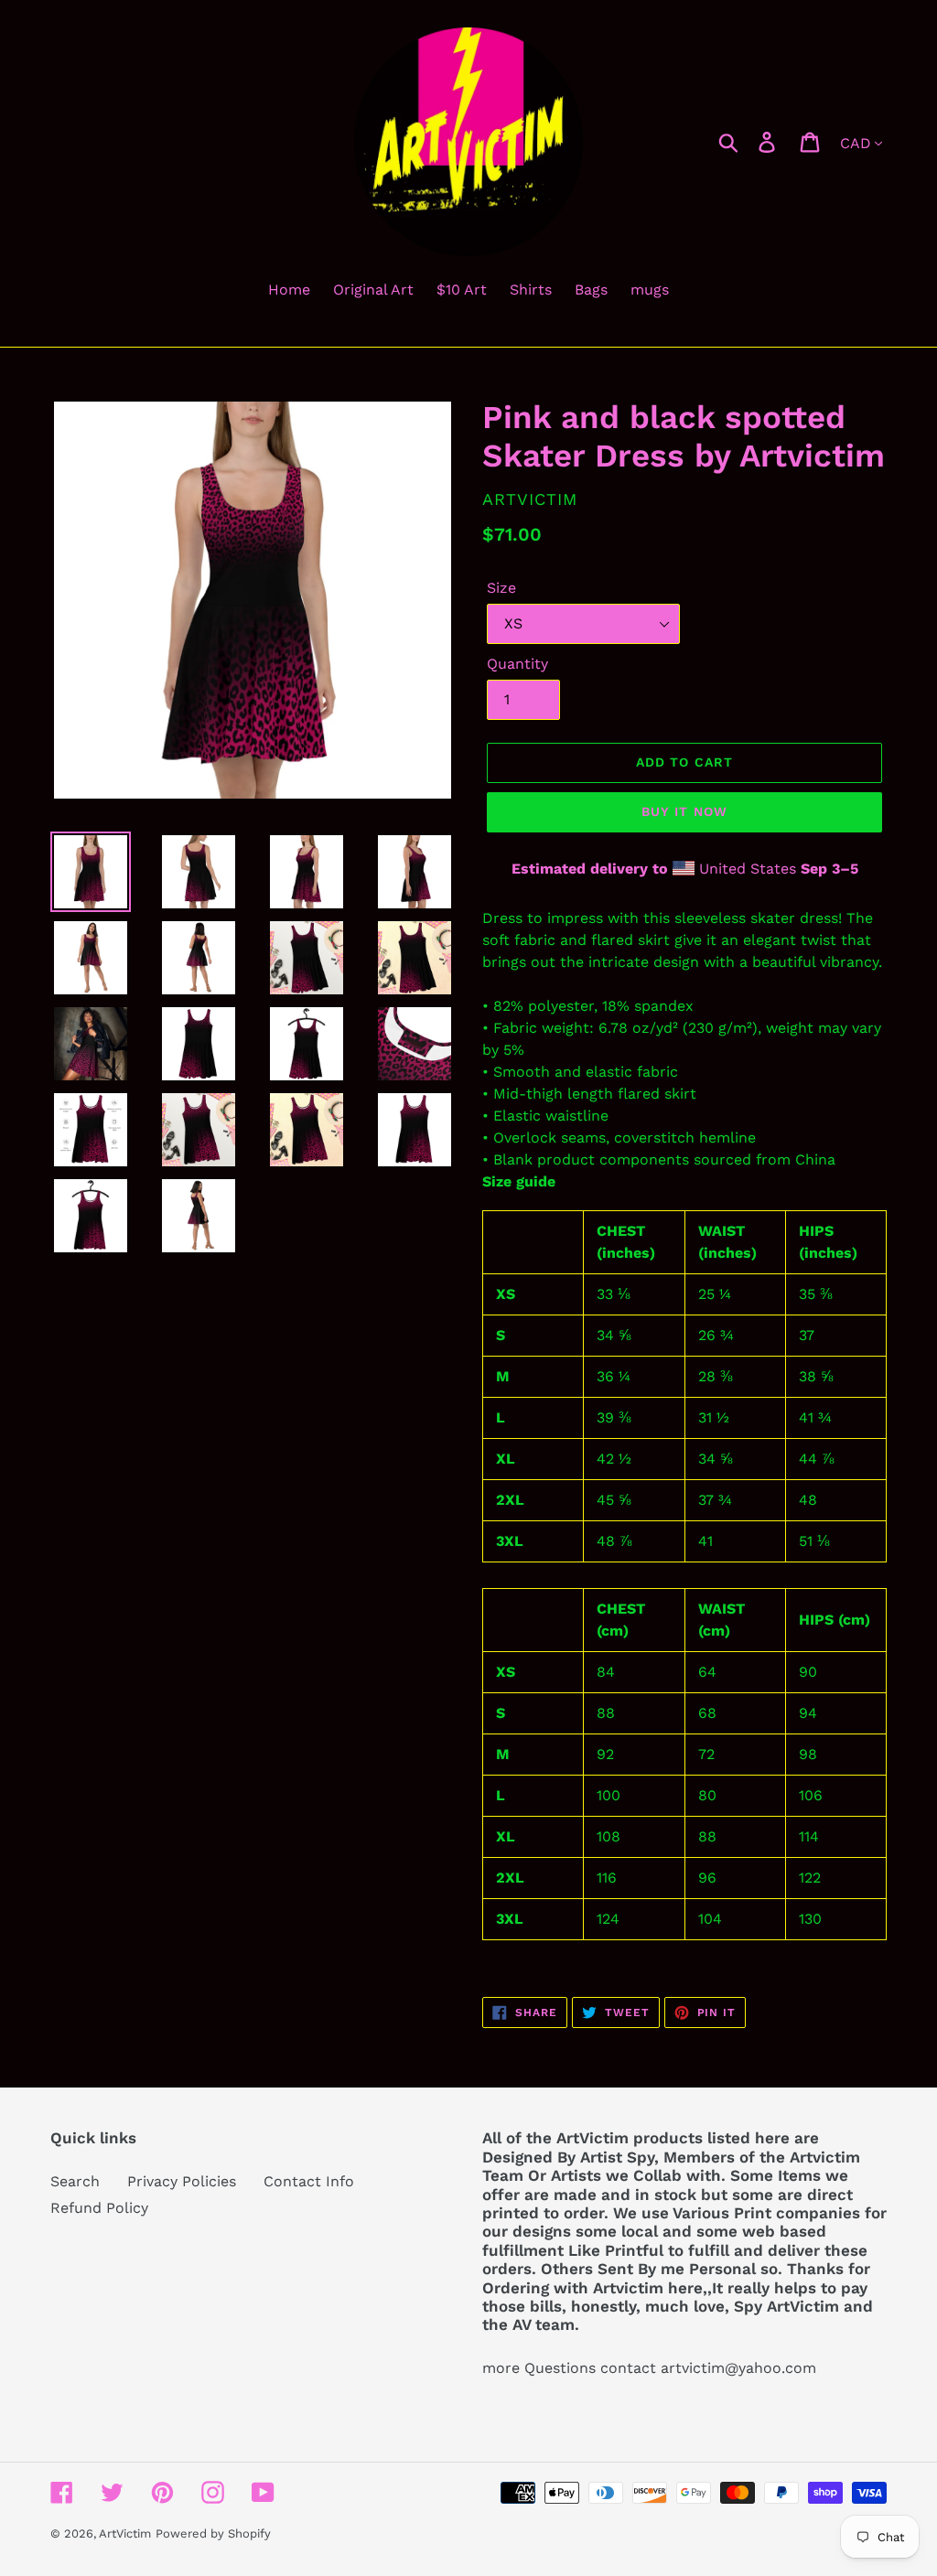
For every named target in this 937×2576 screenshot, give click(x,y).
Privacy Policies (182, 2181)
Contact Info (309, 2181)
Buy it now (684, 811)
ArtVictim (125, 2533)
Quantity (517, 664)
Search (75, 2181)
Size (501, 588)
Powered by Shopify (213, 2533)
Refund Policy (99, 2208)
